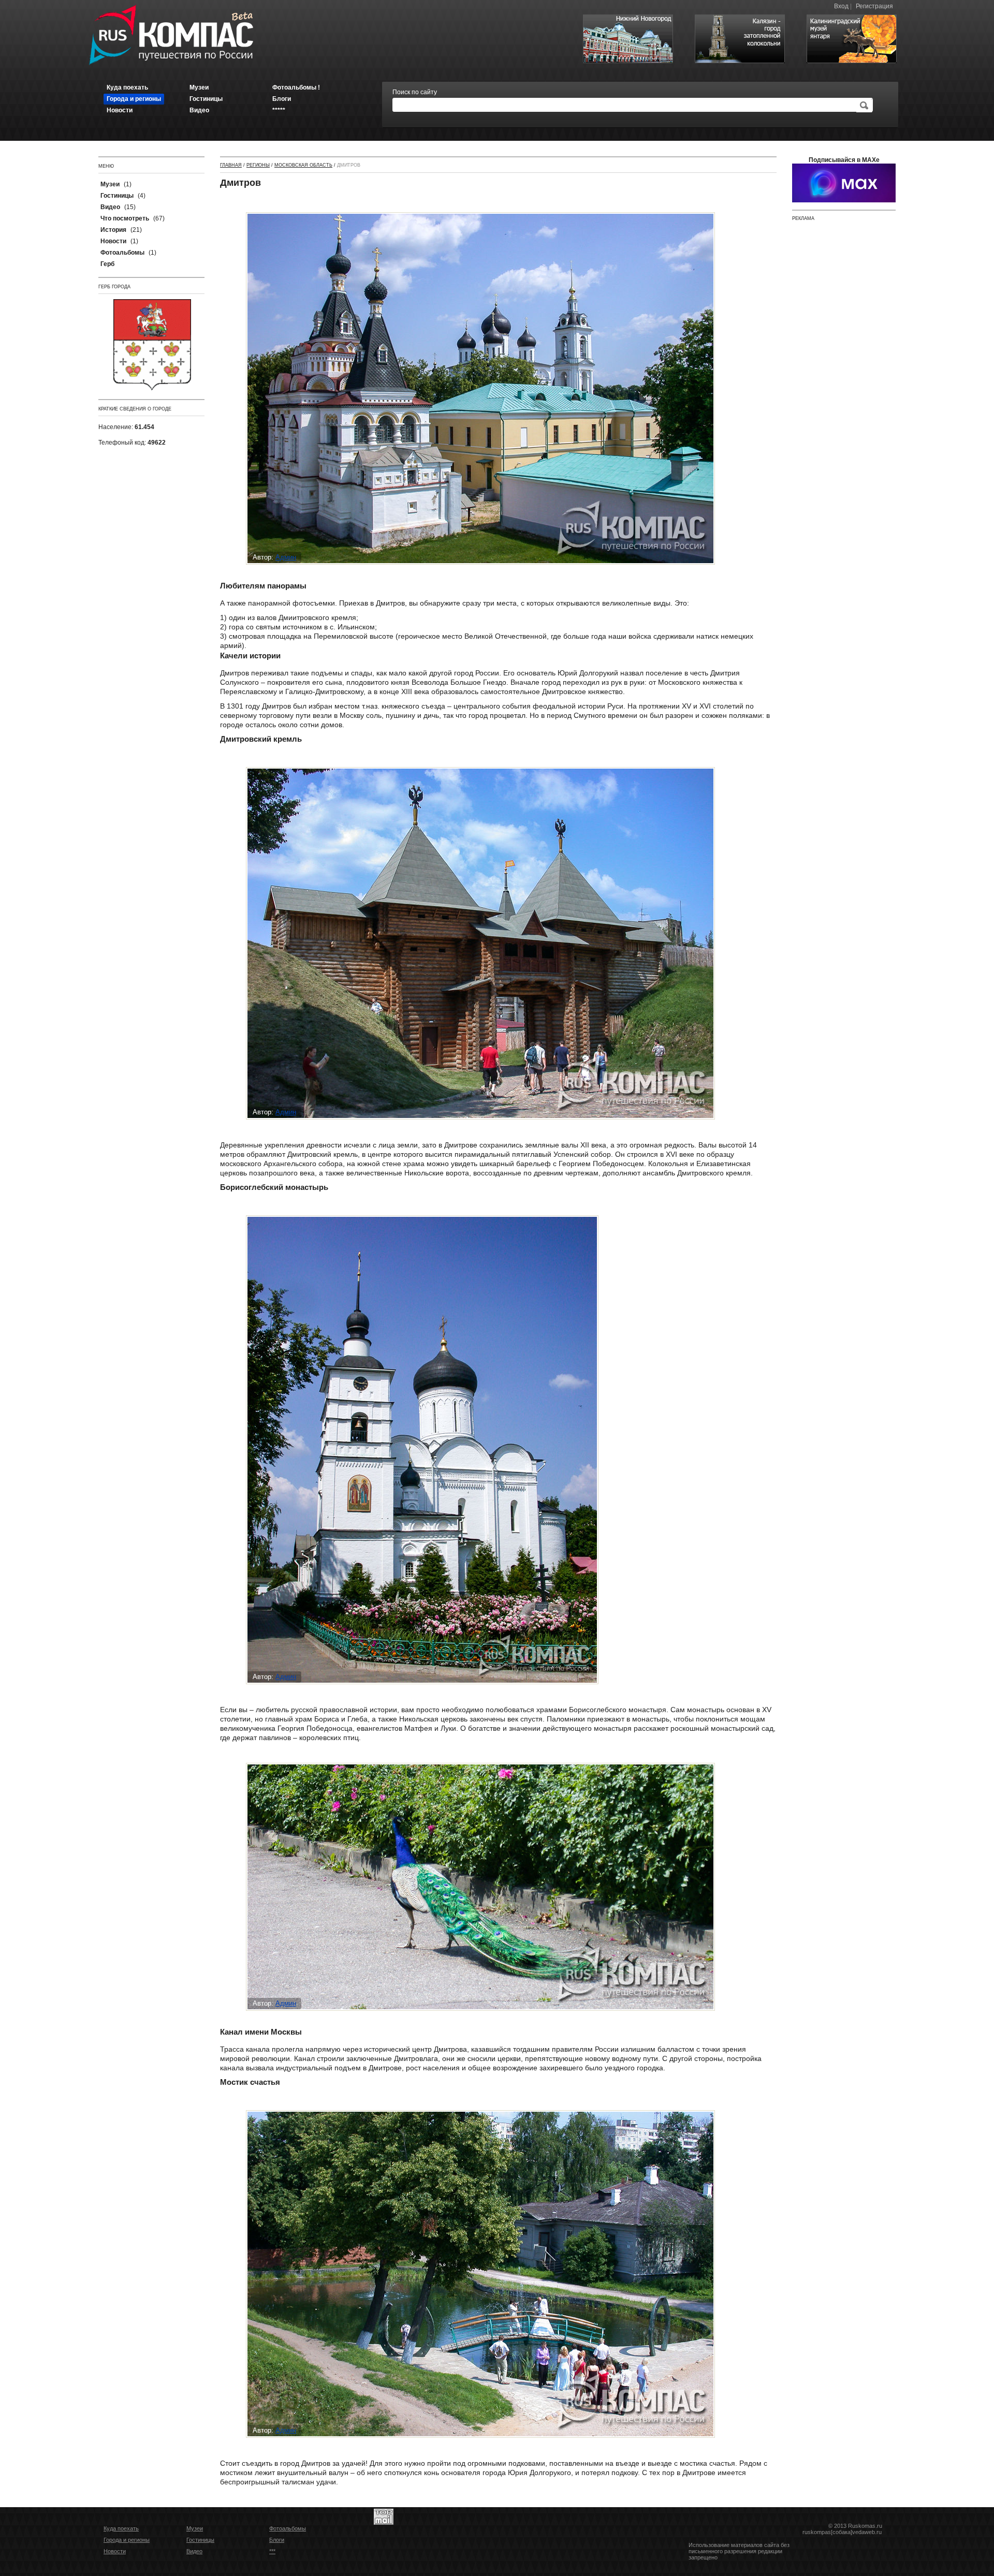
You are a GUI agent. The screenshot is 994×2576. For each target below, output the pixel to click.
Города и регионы (127, 2540)
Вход (841, 6)
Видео (194, 2551)
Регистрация (874, 6)
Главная (231, 165)
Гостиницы (200, 2540)
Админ (286, 557)
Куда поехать (121, 2528)
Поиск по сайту (415, 92)
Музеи (195, 2528)
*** (272, 2551)
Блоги (277, 2540)
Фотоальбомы (288, 2528)
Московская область (303, 165)
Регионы (258, 165)
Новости (115, 2551)
